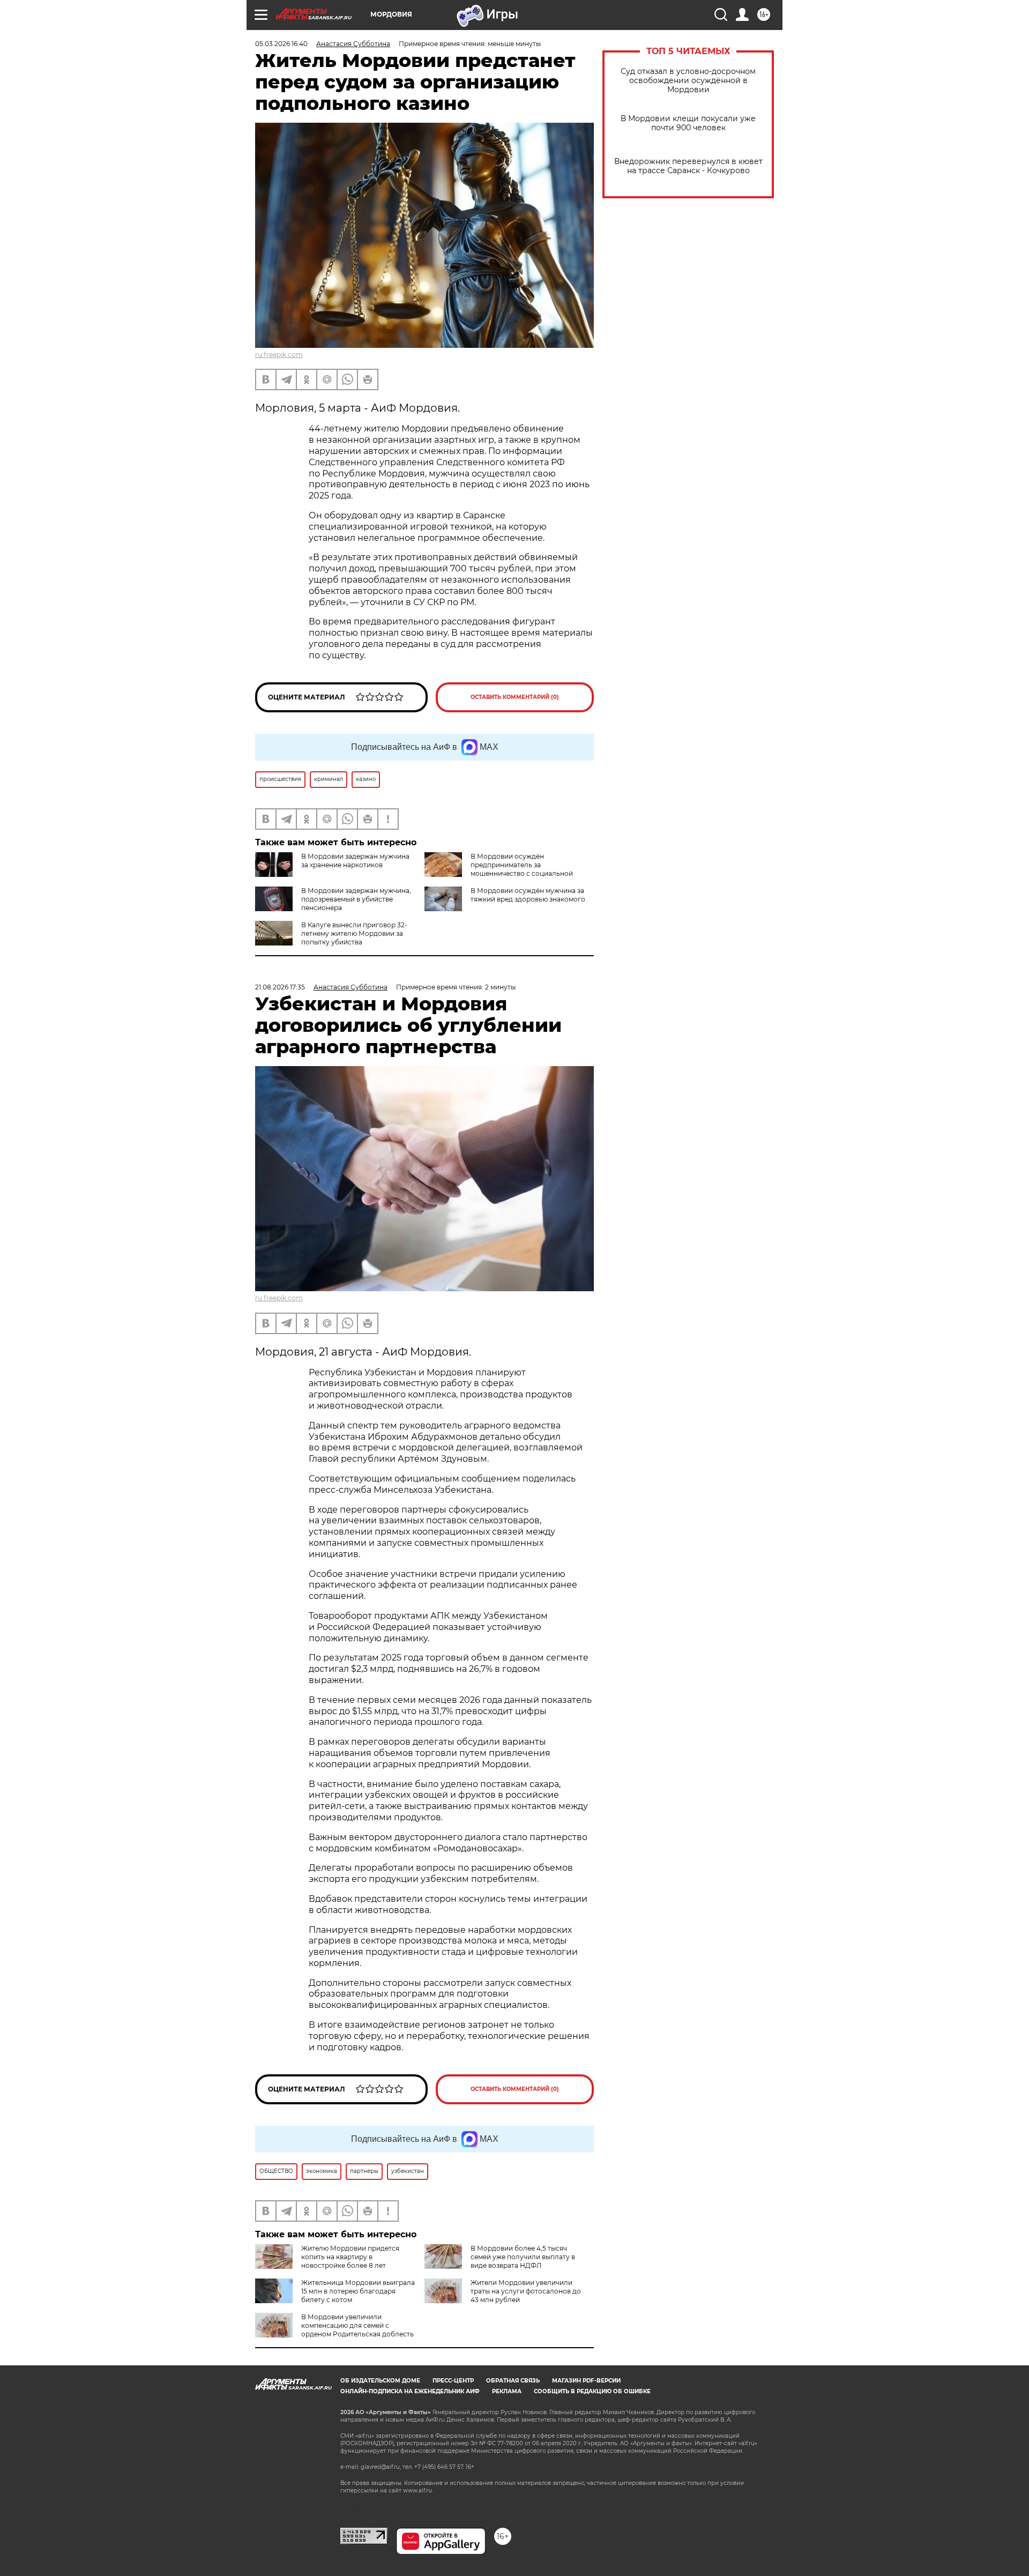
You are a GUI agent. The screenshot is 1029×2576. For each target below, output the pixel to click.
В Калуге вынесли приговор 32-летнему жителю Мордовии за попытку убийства (354, 933)
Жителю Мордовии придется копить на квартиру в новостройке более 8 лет (350, 2257)
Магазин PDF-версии (586, 2381)
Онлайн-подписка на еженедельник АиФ (410, 2391)
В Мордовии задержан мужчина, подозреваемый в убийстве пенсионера (356, 899)
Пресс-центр (453, 2381)
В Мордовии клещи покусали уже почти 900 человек (688, 123)
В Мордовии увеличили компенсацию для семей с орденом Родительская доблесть (357, 2325)
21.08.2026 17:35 (280, 987)
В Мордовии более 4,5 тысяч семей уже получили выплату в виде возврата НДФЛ (523, 2257)
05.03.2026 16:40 (281, 44)
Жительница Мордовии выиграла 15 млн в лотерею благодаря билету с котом (358, 2291)
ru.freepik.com (279, 355)
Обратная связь (513, 2381)
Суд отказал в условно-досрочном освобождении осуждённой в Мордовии (688, 81)
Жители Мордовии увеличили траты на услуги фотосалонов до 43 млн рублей (526, 2291)
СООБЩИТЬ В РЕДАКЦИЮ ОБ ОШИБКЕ (592, 2391)
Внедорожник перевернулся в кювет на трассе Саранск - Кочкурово (688, 166)
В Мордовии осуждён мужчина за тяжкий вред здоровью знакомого (528, 895)
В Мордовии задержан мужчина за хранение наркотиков (355, 861)
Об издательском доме (380, 2381)
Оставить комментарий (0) (515, 697)
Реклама (507, 2391)
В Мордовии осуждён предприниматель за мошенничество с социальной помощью (499, 869)
